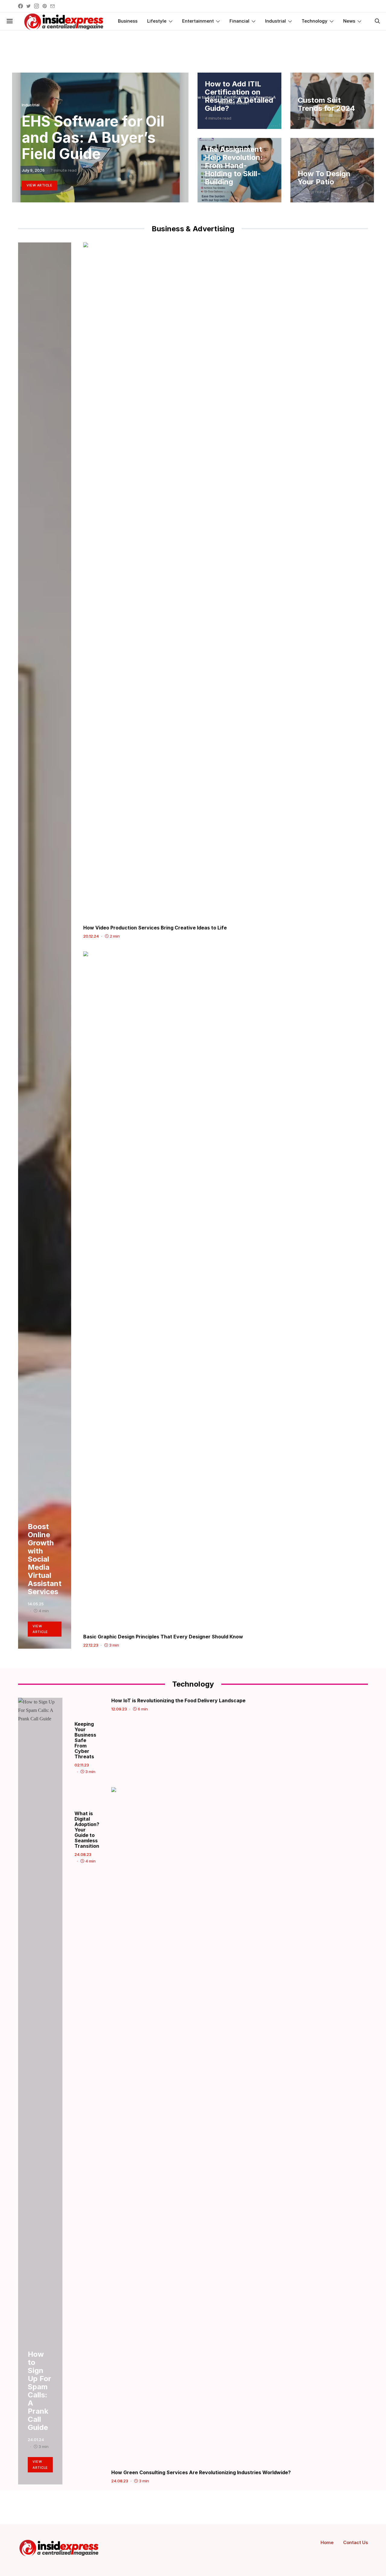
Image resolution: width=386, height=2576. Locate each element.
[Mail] (52, 6)
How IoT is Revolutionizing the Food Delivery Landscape (178, 1700)
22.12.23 (91, 1645)
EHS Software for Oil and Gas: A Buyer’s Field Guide (93, 137)
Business (128, 21)
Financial (239, 21)
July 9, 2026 (33, 170)
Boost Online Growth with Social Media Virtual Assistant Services (45, 1559)
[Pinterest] (45, 6)
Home (327, 2542)
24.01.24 (36, 2440)
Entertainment (198, 21)
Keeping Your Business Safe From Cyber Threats (85, 1740)
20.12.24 (91, 936)
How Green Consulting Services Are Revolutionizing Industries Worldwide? (201, 2472)
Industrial (275, 21)
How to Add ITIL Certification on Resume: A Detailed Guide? (239, 96)
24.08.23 (83, 1854)
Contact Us (356, 2542)
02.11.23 (82, 1765)
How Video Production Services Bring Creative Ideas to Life (155, 928)
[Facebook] (21, 6)
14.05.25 (36, 1604)
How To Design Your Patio (324, 178)
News (349, 21)
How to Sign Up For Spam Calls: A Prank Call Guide (40, 2391)
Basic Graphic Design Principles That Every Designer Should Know (164, 1637)
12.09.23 (119, 1709)
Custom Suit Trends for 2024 (326, 104)
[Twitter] (28, 6)
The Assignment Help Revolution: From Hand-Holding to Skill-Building (234, 165)
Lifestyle (157, 21)
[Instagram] (36, 6)
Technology (315, 21)
